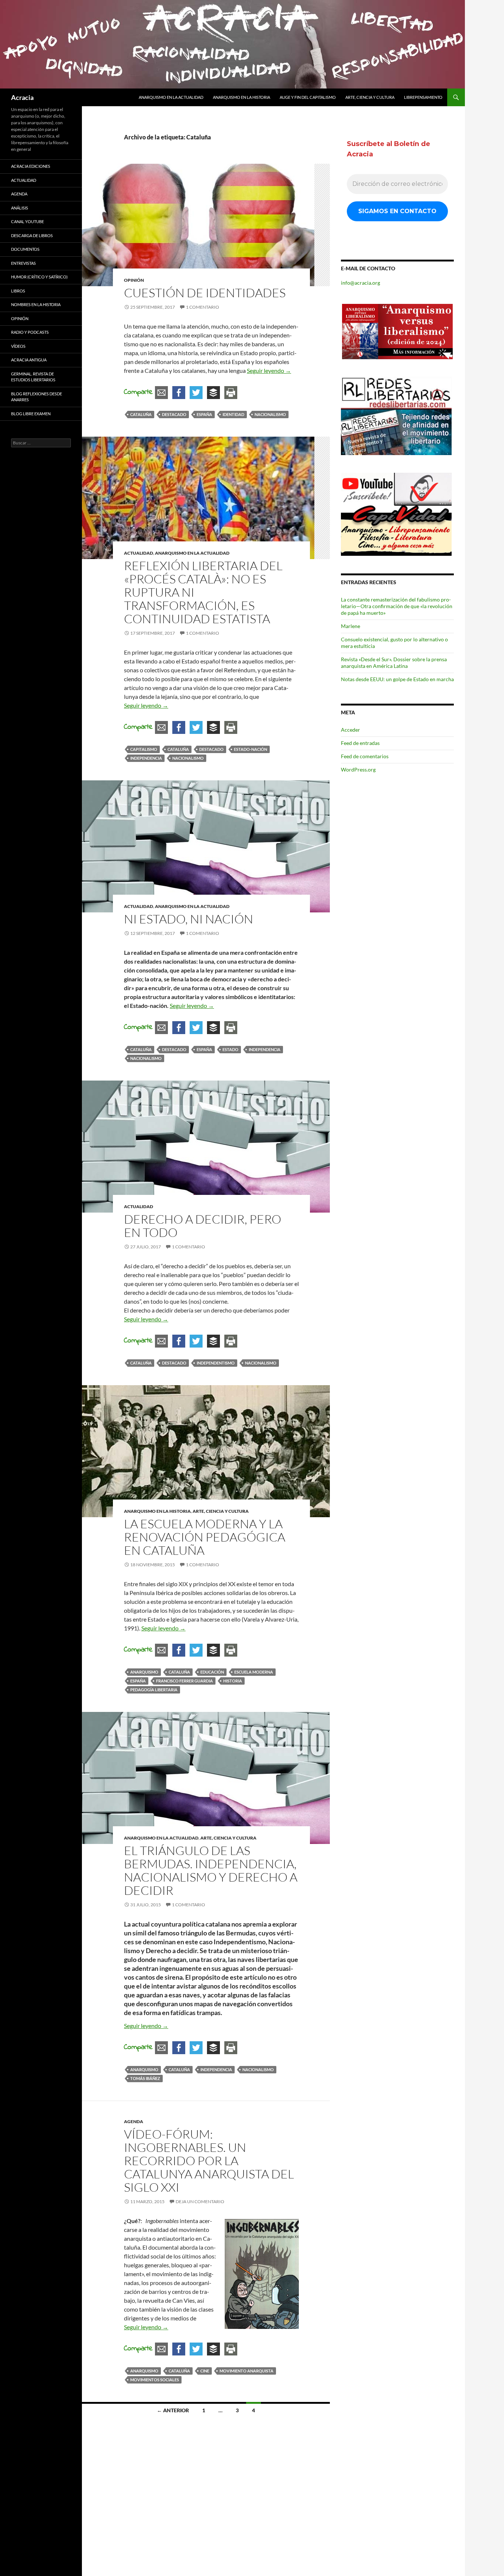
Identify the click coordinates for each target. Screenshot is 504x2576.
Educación (212, 1672)
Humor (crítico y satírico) (39, 277)
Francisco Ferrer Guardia (184, 1681)
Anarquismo (144, 1672)
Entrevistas (23, 263)
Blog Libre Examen (31, 414)
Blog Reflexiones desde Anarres (37, 397)
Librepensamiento (423, 97)
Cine (205, 2371)
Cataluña (141, 414)
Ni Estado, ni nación (189, 919)
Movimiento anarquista (246, 2371)
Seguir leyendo (269, 370)
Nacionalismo (270, 414)
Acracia (22, 97)
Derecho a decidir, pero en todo (203, 1226)
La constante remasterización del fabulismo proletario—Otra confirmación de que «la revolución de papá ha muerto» (397, 606)
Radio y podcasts (30, 332)
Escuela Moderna (254, 1672)
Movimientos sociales (155, 2380)
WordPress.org (358, 769)
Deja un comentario (200, 2201)
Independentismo (216, 1363)
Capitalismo (144, 749)
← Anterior (173, 2410)
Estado (230, 1049)
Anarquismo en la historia (241, 97)
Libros (18, 291)
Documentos (25, 249)
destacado (174, 414)
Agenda (134, 2121)
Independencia (146, 758)
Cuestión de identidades (205, 293)
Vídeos (18, 346)
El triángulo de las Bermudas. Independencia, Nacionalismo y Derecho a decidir (211, 1870)
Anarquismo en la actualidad (171, 97)
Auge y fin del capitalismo (308, 97)
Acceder (351, 730)
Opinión (134, 280)
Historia (233, 1681)
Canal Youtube (27, 221)
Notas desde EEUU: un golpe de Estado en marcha (397, 679)
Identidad (233, 414)
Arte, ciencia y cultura (370, 97)
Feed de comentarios (365, 756)
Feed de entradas (360, 743)
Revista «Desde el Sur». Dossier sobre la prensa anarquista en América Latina (394, 663)
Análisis (20, 208)
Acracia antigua (29, 360)
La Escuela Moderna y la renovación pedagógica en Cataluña (205, 1537)
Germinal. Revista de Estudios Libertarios (33, 377)
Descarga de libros (32, 235)
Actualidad (139, 553)
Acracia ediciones (31, 166)
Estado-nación (251, 749)
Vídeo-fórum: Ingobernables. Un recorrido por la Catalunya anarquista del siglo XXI (209, 2161)
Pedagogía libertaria (154, 1690)
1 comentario (203, 307)
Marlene (351, 626)
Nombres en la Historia (36, 304)
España (204, 414)
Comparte (138, 392)
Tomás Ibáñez (145, 2078)
